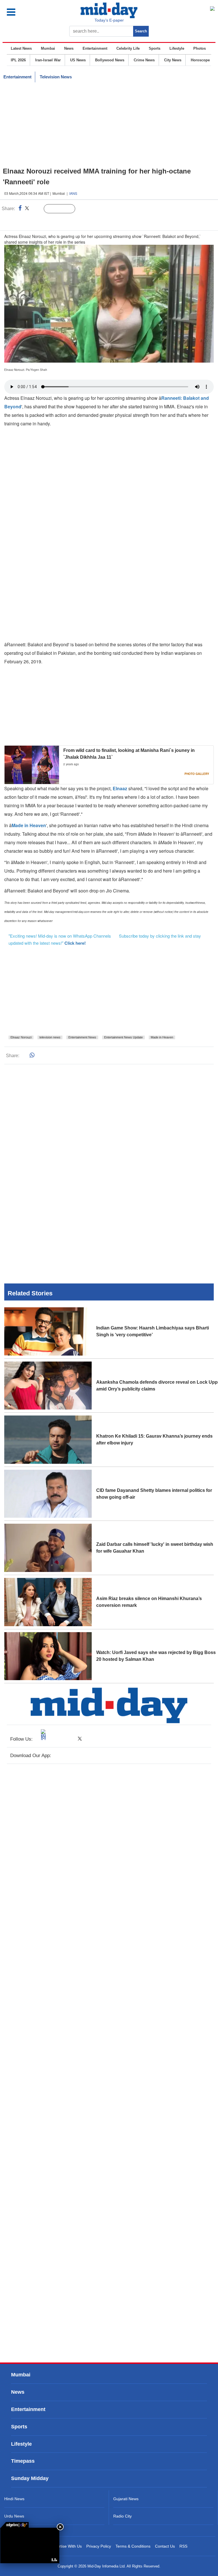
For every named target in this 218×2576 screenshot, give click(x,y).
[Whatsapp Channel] (44, 220)
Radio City (122, 2516)
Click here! (75, 943)
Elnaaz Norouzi (21, 1037)
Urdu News (14, 2516)
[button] (23, 12)
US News (78, 60)
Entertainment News (82, 1037)
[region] (109, 125)
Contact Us (165, 2546)
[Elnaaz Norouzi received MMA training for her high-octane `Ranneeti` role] (30, 2545)
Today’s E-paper (109, 20)
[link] (14, 2525)
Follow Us (64, 209)
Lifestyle (177, 48)
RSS (183, 2546)
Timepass (23, 2461)
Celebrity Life (128, 48)
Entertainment (95, 48)
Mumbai (48, 48)
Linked (37, 209)
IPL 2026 (18, 60)
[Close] (60, 2527)
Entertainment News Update (123, 1037)
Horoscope (200, 60)
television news (50, 1037)
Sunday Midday (30, 2478)
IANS (73, 193)
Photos (200, 48)
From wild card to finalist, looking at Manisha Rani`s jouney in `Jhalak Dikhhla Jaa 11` (129, 754)
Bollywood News (110, 60)
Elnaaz (120, 788)
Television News (56, 77)
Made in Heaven (29, 825)
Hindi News (14, 2499)
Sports (155, 48)
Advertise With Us (66, 2546)
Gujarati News (126, 2499)
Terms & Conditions (133, 2546)
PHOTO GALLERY (197, 774)
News (69, 48)
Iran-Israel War (48, 60)
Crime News (144, 60)
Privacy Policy (99, 2546)
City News (173, 60)
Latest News (21, 48)
